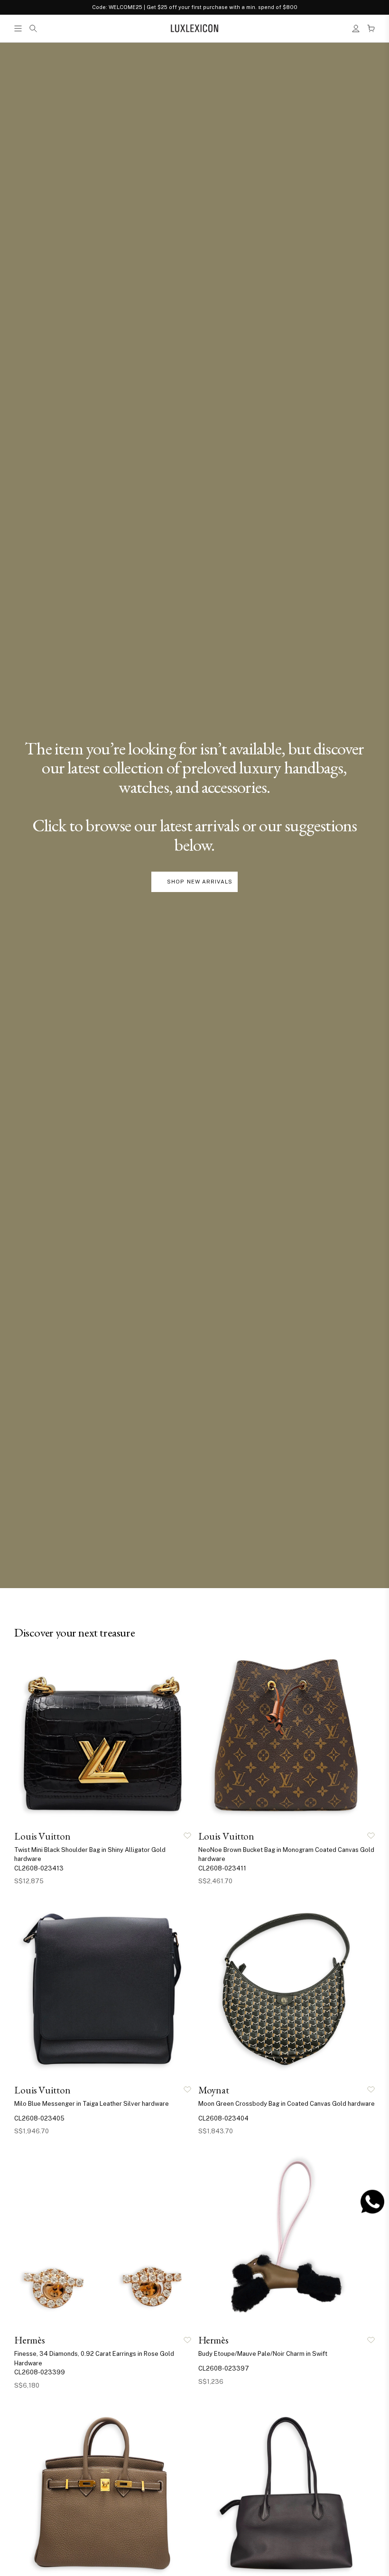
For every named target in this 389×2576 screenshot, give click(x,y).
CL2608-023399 (40, 2372)
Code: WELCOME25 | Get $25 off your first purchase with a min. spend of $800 (195, 7)
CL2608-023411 (222, 1868)
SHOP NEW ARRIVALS (200, 882)
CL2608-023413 (39, 1868)
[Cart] (371, 28)
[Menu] (18, 28)
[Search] (33, 28)
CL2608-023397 (224, 2368)
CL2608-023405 (39, 2118)
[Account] (356, 28)
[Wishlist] (187, 1836)
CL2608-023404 (223, 2118)
